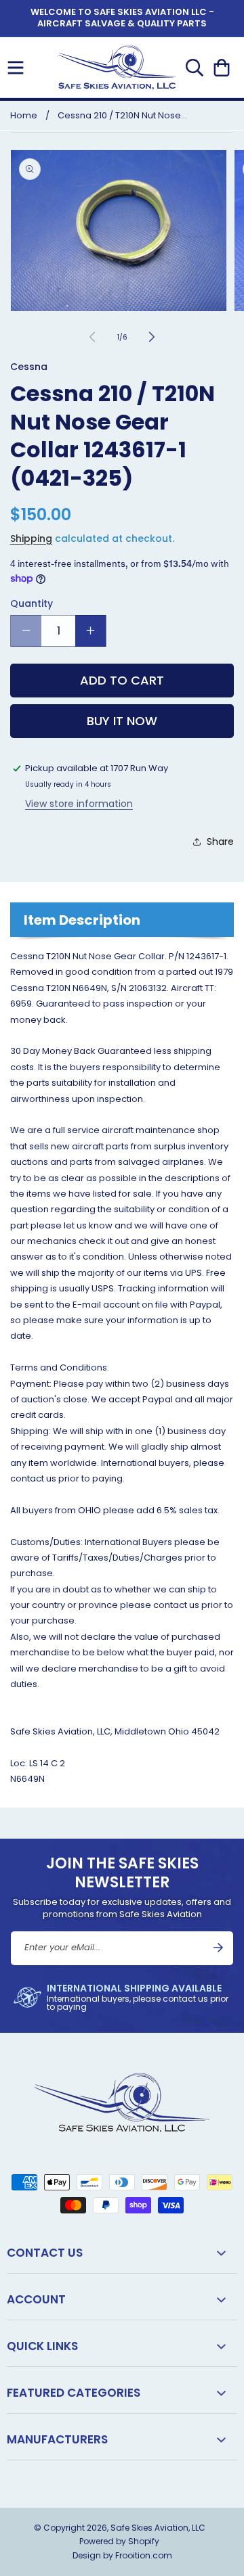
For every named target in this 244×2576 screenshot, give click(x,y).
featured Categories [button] (74, 2393)
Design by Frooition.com (122, 2555)
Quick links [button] (42, 2346)
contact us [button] (45, 2253)
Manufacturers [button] (57, 2439)
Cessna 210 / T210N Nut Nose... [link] (122, 115)
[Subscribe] (218, 1948)
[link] (122, 1997)
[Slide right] (152, 337)
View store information (79, 804)
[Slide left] (92, 337)
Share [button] (220, 842)
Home (24, 115)
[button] (16, 68)
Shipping (31, 538)
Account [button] (36, 2299)
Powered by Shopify (119, 2541)
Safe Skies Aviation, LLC (158, 2528)
